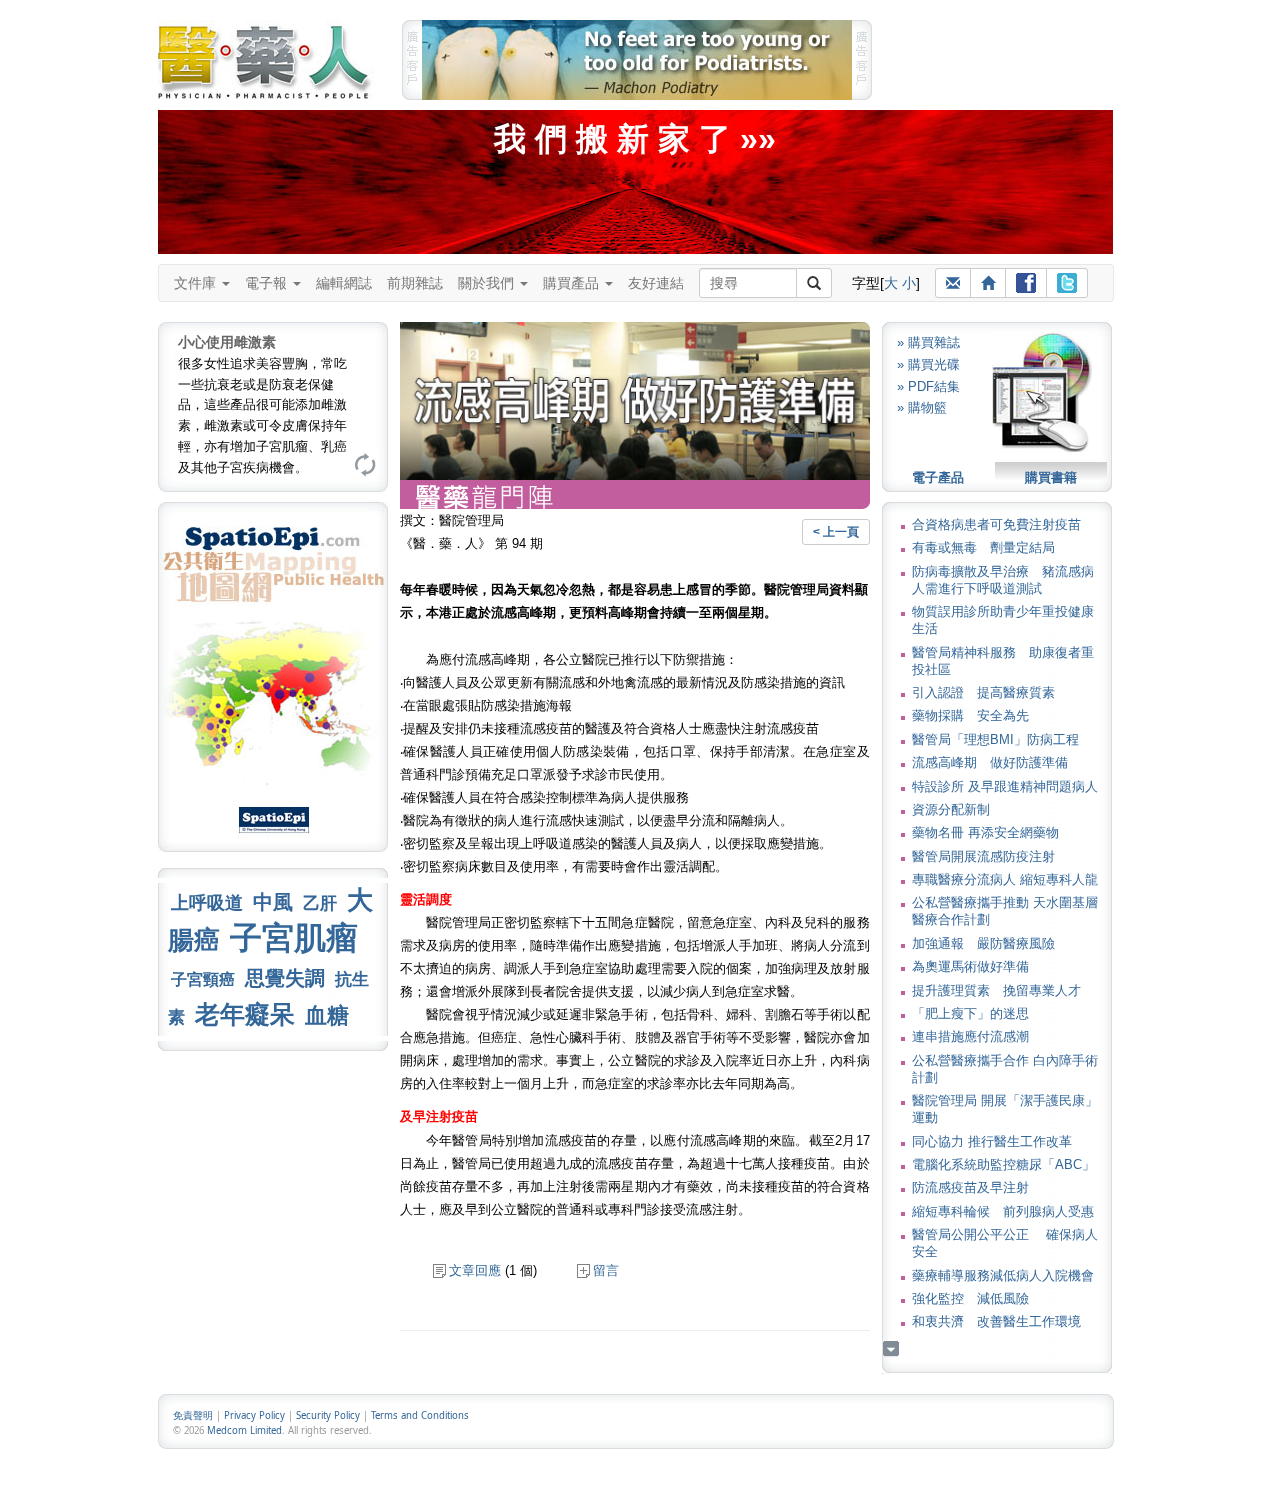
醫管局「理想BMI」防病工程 (995, 739)
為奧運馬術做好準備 (970, 966)
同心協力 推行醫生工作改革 (992, 1141)
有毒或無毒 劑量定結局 (983, 547)
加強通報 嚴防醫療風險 (983, 943)
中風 (273, 902)
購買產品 (573, 283)
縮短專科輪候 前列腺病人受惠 (1003, 1211)
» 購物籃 (922, 407)
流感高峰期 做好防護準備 (990, 762)
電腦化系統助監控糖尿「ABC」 (1003, 1164)
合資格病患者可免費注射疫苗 (996, 524)
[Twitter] (1067, 283)
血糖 (327, 1015)
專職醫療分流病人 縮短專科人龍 (1005, 879)
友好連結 (656, 283)
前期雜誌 (415, 283)
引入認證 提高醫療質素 (983, 692)
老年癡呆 (245, 1014)
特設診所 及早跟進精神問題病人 (1005, 786)
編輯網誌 (344, 283)
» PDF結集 (928, 386)
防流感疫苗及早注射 (970, 1187)
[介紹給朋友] (953, 283)
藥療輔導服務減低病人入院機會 (1003, 1275)
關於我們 (488, 283)
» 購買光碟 (928, 364)
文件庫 (197, 283)
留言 (606, 1270)
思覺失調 (285, 978)
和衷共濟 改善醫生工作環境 (996, 1321)
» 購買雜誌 (928, 342)
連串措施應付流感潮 (970, 1036)
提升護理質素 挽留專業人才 (996, 990)
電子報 (268, 283)
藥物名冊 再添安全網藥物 (985, 832)
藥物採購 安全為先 (970, 715)
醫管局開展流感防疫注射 (983, 856)
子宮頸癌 (203, 979)
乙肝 (320, 903)
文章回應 (475, 1270)
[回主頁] (988, 283)
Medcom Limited (244, 1430)
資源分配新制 (951, 809)
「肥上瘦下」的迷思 (970, 1013)
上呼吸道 (207, 903)
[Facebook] (1026, 283)
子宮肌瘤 (294, 938)
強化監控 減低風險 (970, 1298)
